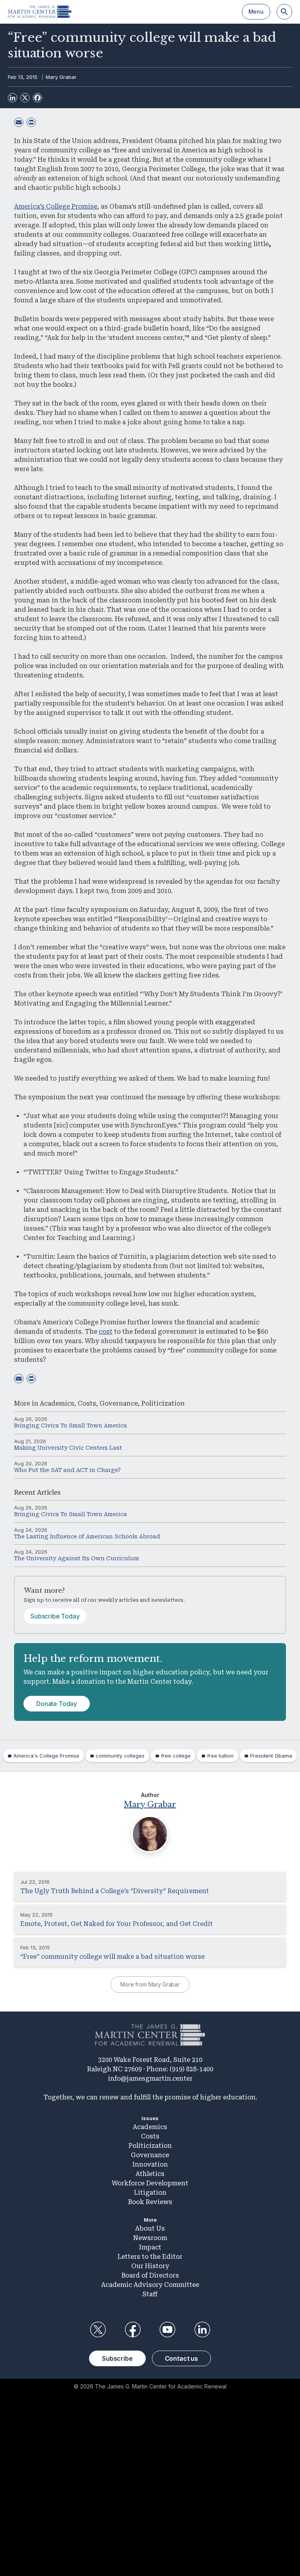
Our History (150, 2266)
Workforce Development (150, 2183)
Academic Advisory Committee (150, 2285)
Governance (119, 1403)
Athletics (150, 2174)
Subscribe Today (55, 1616)
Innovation (150, 2164)
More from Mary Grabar (150, 1984)
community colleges (120, 1756)
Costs (87, 1403)
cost (106, 1332)
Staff (150, 2294)
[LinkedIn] (12, 98)
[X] (25, 98)
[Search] (284, 12)
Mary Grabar (61, 77)
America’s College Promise (56, 206)
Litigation (150, 2193)
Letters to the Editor (150, 2257)
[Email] (19, 122)
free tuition (220, 1756)
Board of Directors (150, 2275)
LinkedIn (202, 2329)
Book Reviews (150, 2202)
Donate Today (57, 1704)
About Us (150, 2229)
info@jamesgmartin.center (150, 2078)
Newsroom (150, 2238)
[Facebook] (37, 98)
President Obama (271, 1756)
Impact (150, 2247)
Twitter (98, 2329)
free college (176, 1756)
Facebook (132, 2329)
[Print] (31, 122)
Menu (256, 12)
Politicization (163, 1403)
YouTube (168, 2329)
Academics (57, 1403)
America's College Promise (46, 1756)
